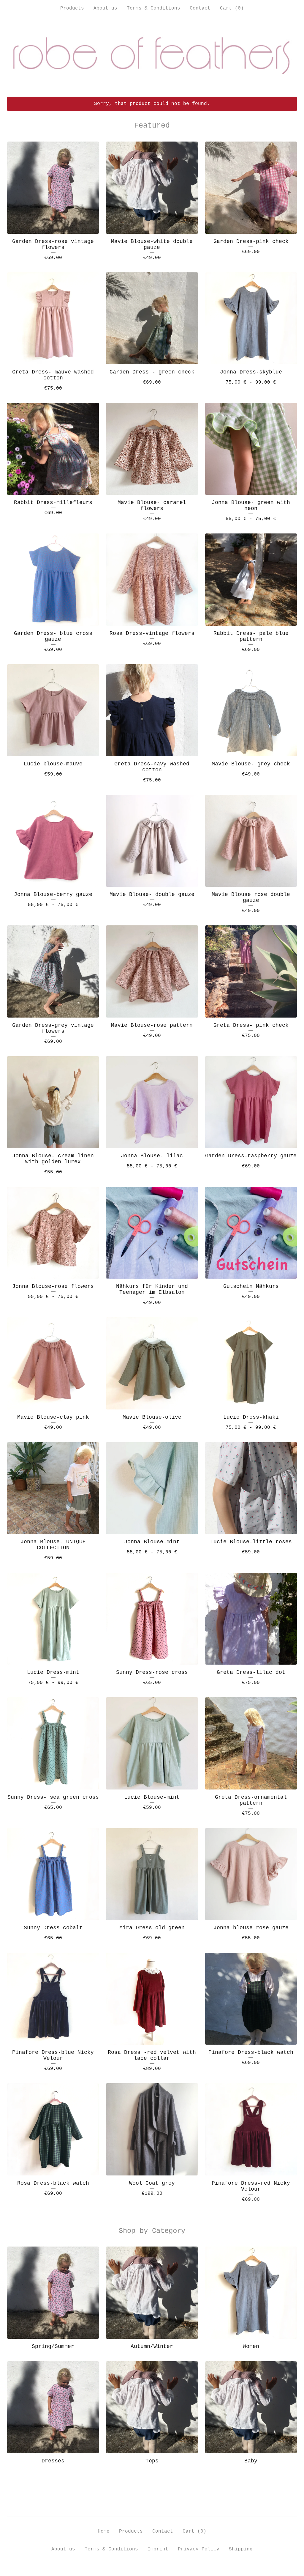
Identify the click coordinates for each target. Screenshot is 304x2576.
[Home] (152, 56)
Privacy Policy (199, 2549)
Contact (200, 8)
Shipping (241, 2549)
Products (72, 8)
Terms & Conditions (153, 8)
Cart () (232, 8)
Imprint (158, 2549)
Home (104, 2531)
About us (105, 8)
